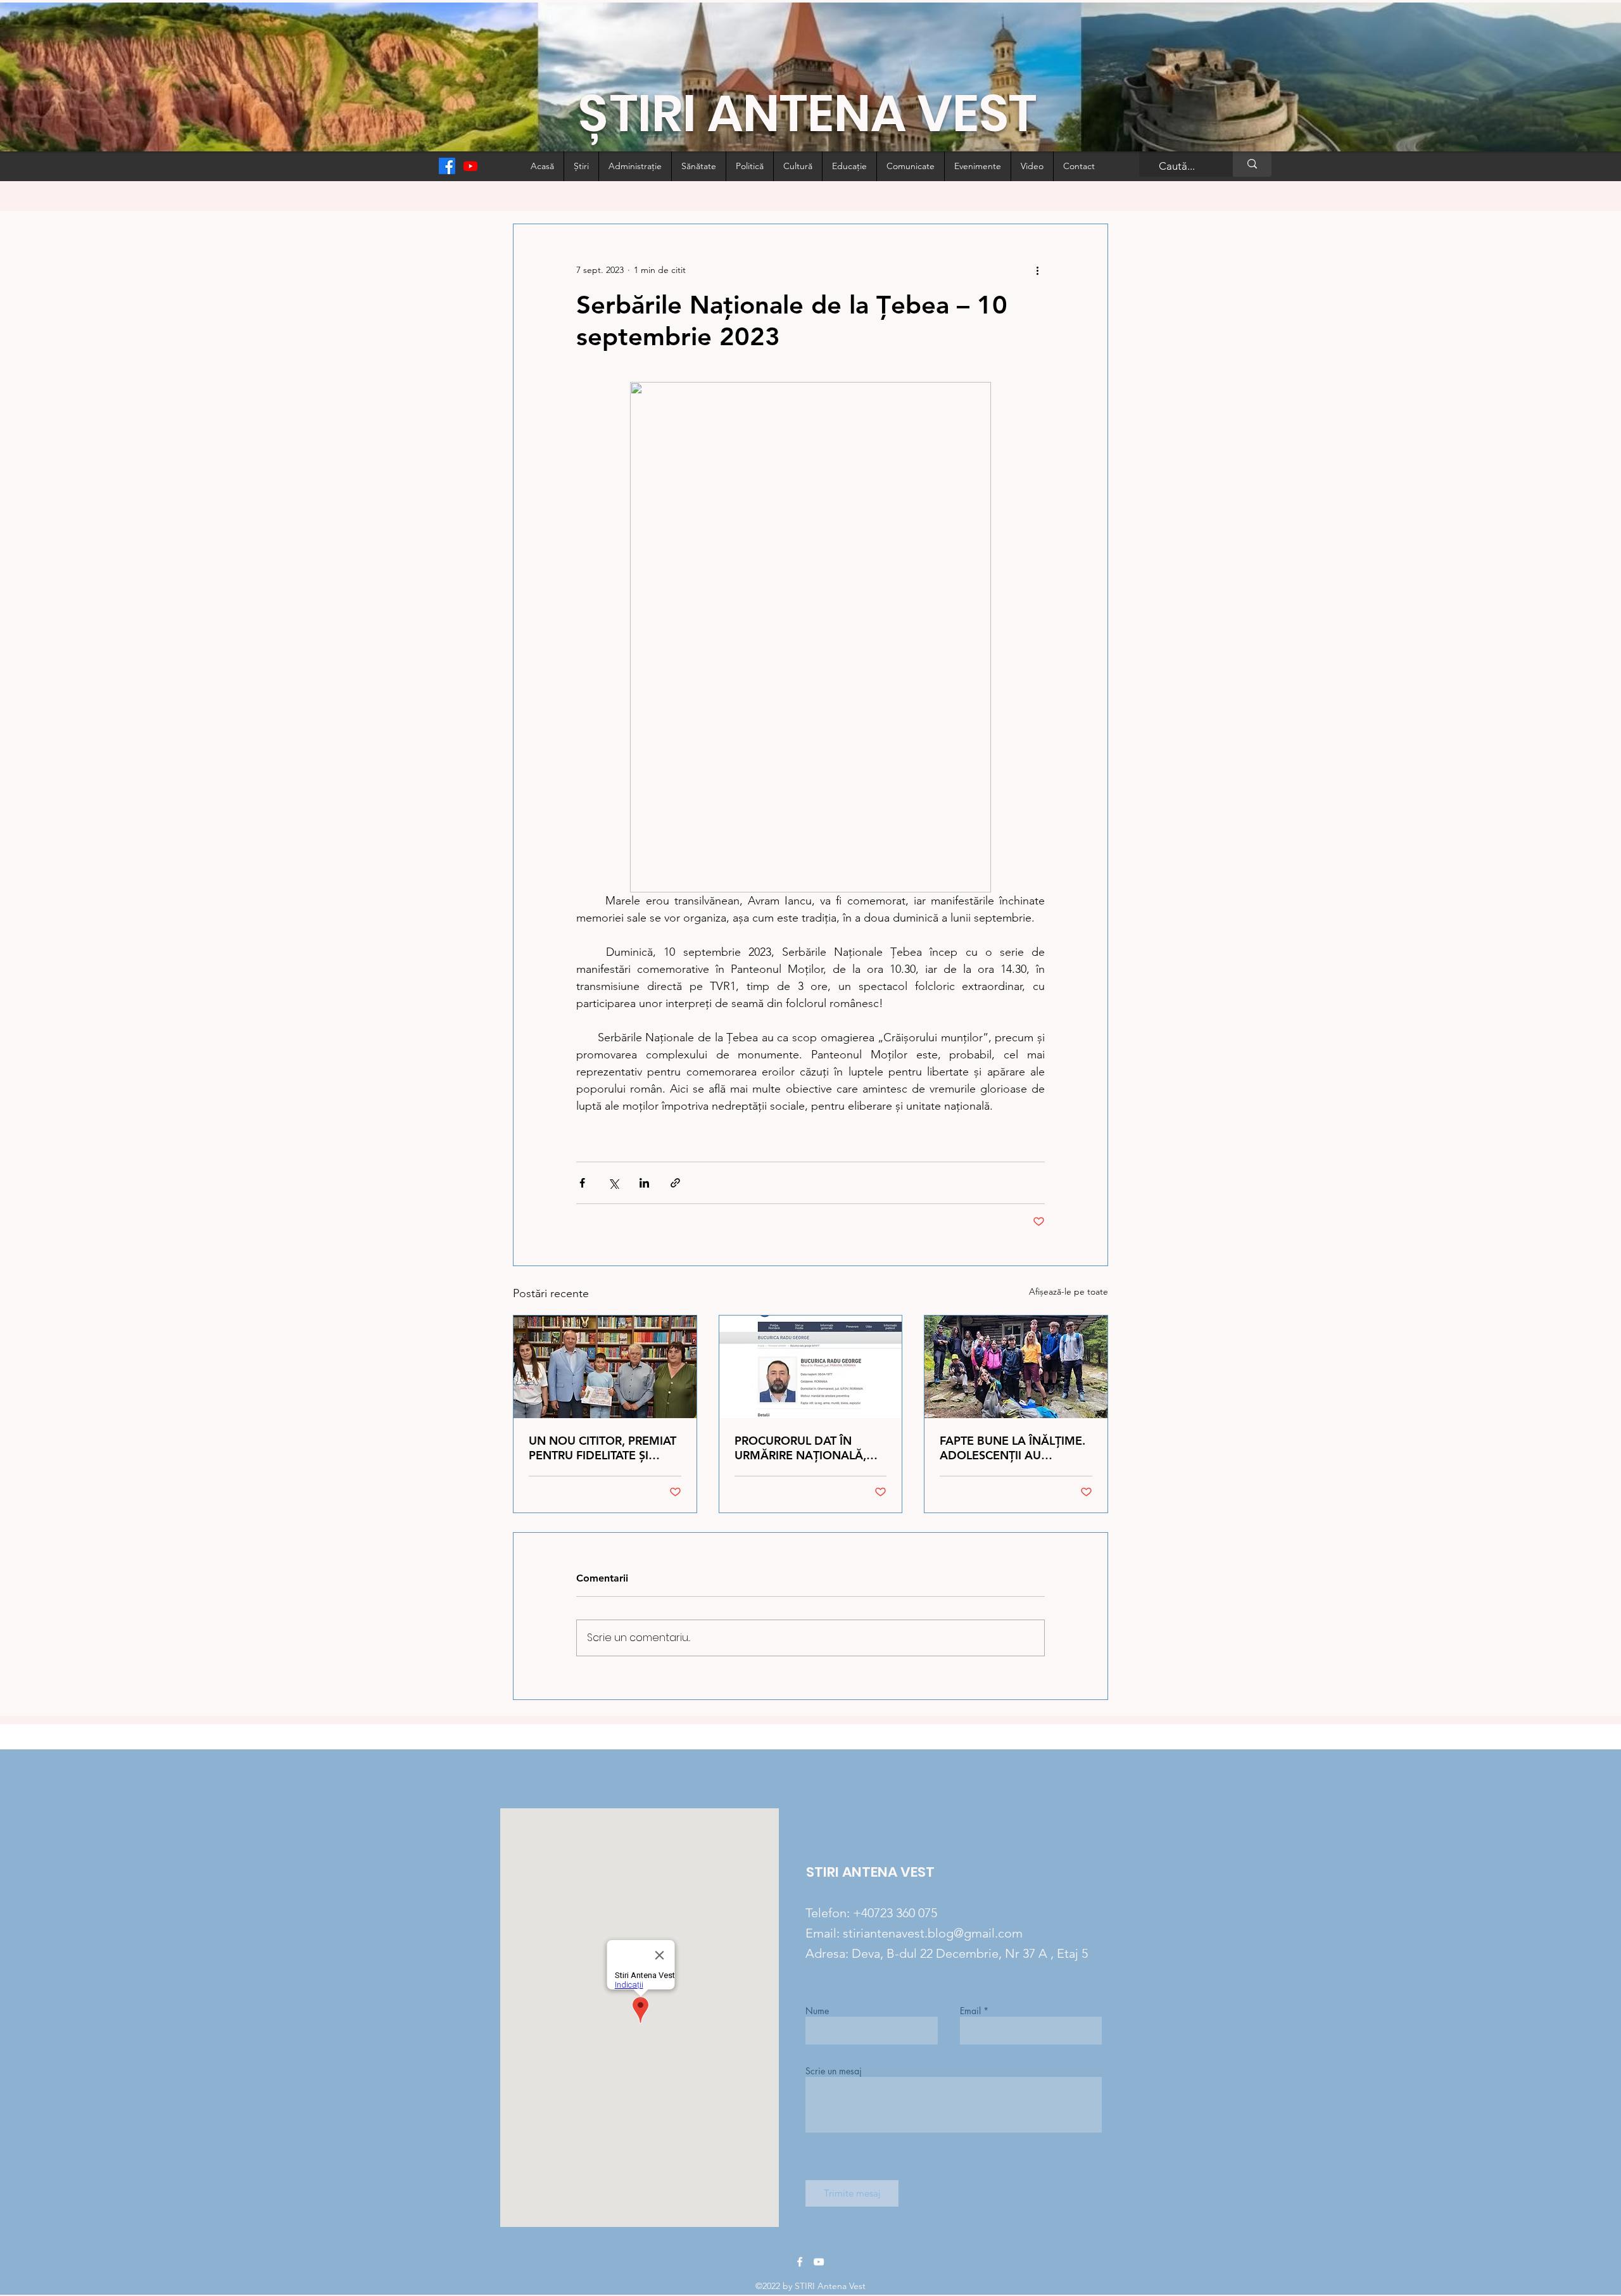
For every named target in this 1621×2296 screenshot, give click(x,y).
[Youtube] (470, 166)
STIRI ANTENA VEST (870, 1872)
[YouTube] (819, 2262)
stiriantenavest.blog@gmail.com (933, 1933)
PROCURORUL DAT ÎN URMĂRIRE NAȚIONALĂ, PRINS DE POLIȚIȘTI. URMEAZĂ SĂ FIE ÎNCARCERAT (800, 1448)
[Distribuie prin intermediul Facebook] (582, 1183)
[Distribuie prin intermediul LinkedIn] (644, 1183)
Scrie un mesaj (834, 2071)
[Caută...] (1252, 164)
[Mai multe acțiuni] (1037, 270)
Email (970, 2011)
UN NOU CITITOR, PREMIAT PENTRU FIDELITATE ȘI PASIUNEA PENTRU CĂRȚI (602, 1448)
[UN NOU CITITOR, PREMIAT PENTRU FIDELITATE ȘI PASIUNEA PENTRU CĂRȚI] (605, 1367)
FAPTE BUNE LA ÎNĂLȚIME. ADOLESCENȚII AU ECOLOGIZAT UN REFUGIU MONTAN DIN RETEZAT (1012, 1448)
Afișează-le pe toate (1069, 1291)
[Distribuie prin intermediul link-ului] (675, 1183)
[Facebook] (447, 166)
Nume (817, 2011)
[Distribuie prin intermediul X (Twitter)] (613, 1183)
